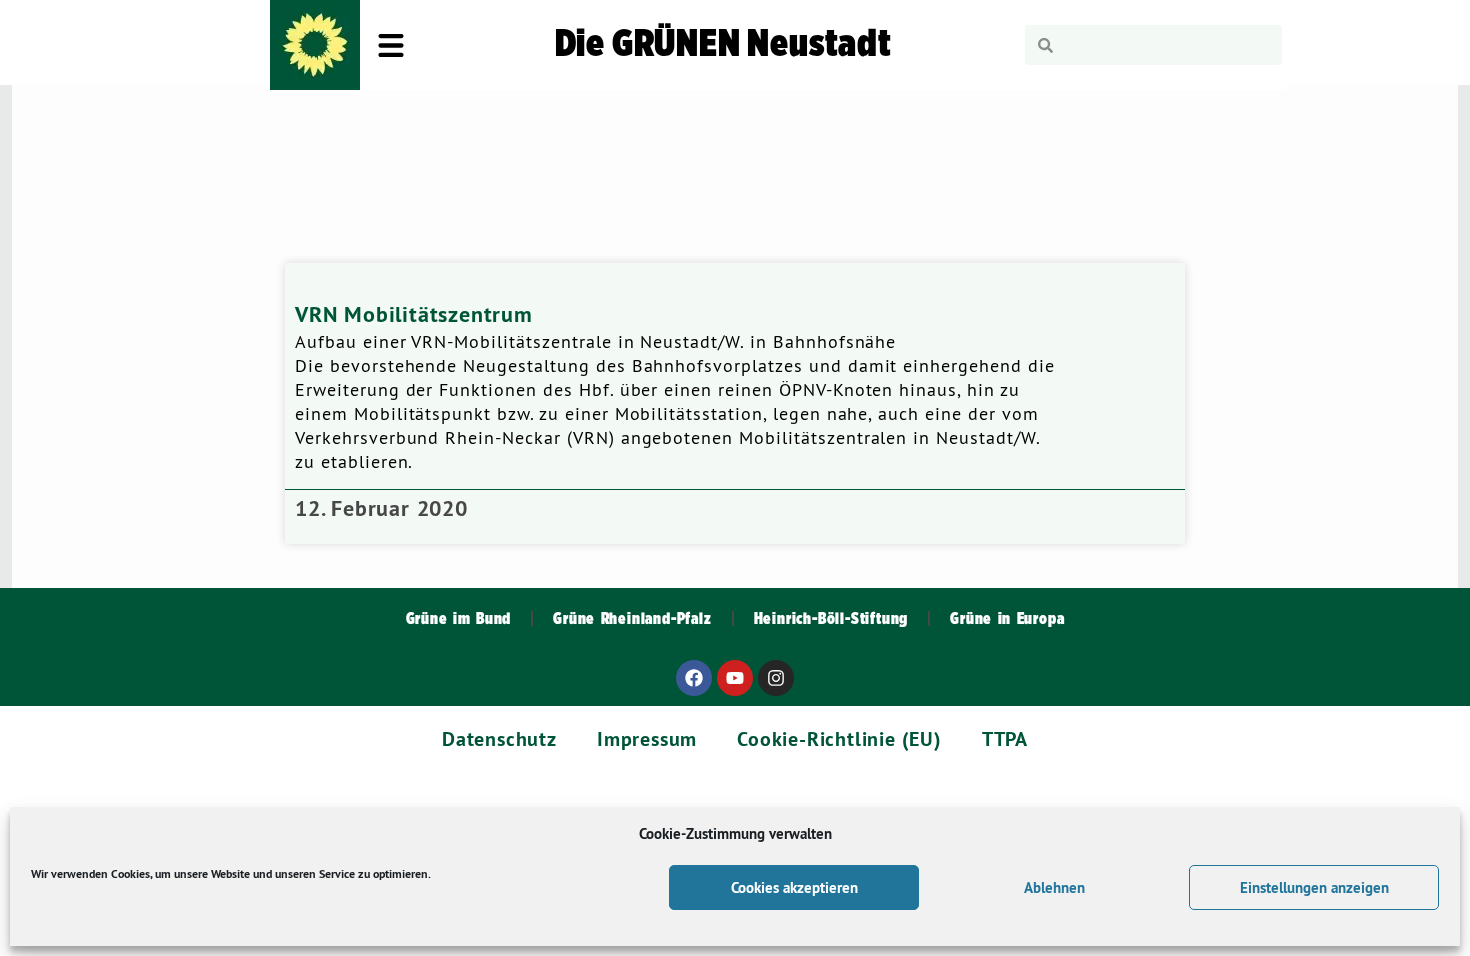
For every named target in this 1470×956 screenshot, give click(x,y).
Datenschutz (499, 739)
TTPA (1005, 739)
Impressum (647, 739)
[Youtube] (735, 678)
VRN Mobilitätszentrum (414, 314)
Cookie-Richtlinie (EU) (839, 739)
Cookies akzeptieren (794, 887)
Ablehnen (1054, 887)
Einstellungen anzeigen (1314, 887)
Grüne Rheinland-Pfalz (632, 619)
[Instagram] (776, 678)
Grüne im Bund (459, 619)
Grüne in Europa (1007, 619)
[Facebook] (694, 678)
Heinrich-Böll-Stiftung (831, 619)
